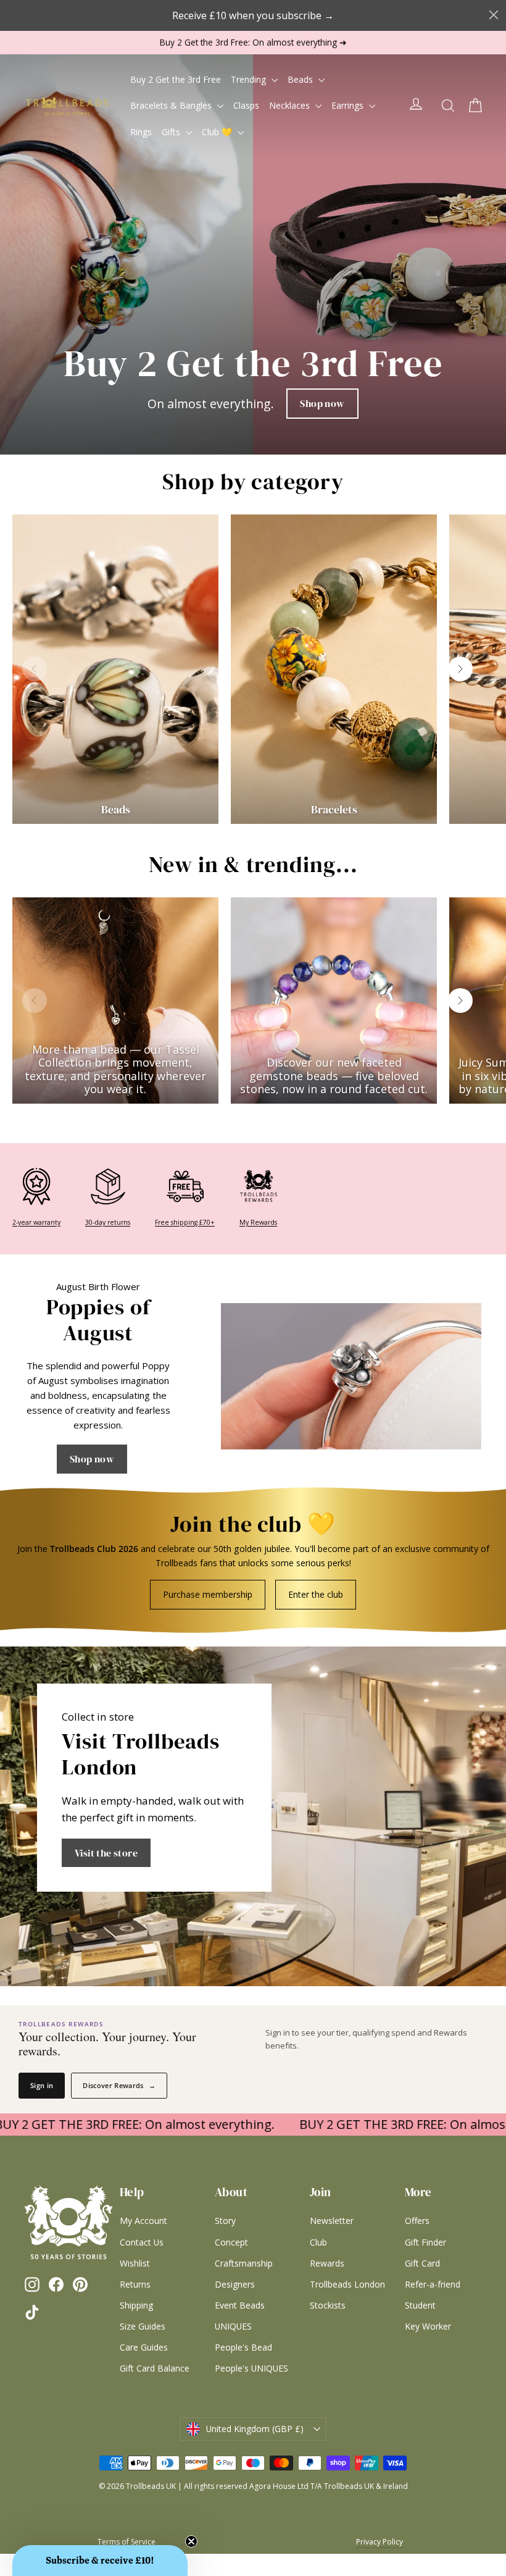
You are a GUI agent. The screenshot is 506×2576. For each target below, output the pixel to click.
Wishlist (135, 2263)
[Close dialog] (494, 15)
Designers (235, 2284)
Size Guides (143, 2326)
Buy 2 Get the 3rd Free (176, 79)
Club (318, 2242)
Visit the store (106, 1853)
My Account (143, 2221)
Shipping (136, 2305)
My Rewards (258, 1222)
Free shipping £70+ (185, 1222)
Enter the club (316, 1594)
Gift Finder (425, 2242)
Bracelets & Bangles (172, 105)
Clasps (246, 105)
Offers (417, 2221)
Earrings (349, 105)
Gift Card (422, 2263)
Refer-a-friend (433, 2284)
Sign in (42, 2085)
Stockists (328, 2305)
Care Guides (144, 2347)
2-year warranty (36, 1222)
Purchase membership (208, 1594)
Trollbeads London (347, 2284)
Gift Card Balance (155, 2368)
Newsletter (332, 2221)
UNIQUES (233, 2326)
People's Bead (243, 2347)
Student (420, 2305)
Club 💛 (218, 132)
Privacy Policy (379, 2542)
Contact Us (142, 2242)
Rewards (327, 2263)
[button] (100, 2561)
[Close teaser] (191, 2541)
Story (225, 2221)
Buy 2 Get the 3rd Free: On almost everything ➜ (253, 42)
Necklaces (291, 105)
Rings (141, 132)
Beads (301, 79)
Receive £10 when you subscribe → (253, 15)
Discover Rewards (119, 2085)
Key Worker (428, 2326)
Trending (250, 79)
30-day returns (108, 1222)
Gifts (172, 132)
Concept (231, 2242)
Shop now (322, 403)
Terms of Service (126, 2542)
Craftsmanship (244, 2263)
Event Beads (240, 2305)
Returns (135, 2284)
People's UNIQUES (251, 2368)
